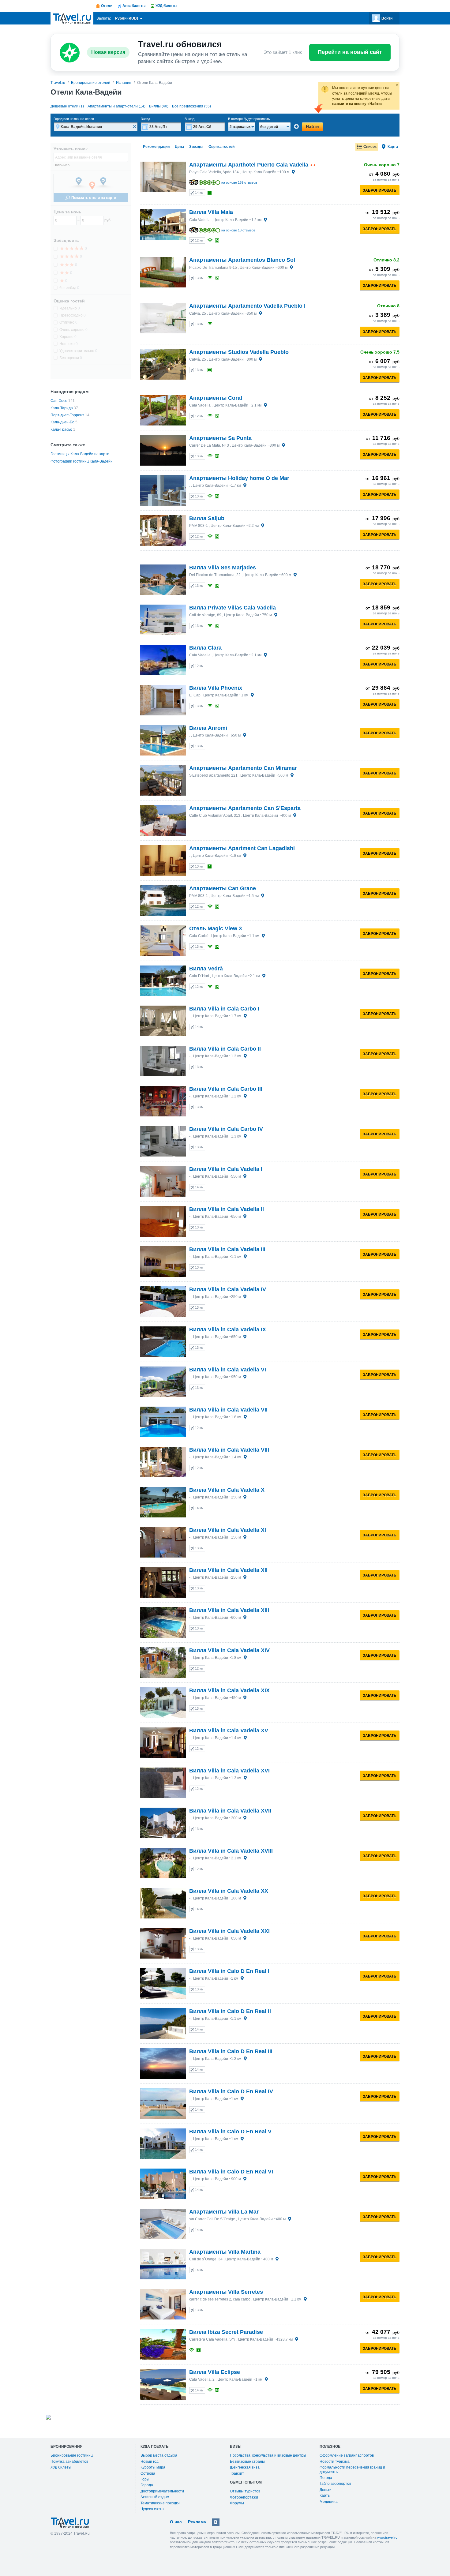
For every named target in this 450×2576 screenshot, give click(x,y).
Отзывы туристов (245, 2491)
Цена (179, 147)
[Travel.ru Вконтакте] (216, 2522)
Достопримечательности (162, 2491)
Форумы (237, 2503)
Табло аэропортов (335, 2484)
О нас (176, 2522)
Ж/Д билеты (61, 2467)
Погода (326, 2478)
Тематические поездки (160, 2503)
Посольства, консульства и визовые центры (268, 2455)
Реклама (197, 2522)
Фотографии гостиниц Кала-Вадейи (82, 461)
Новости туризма (335, 2462)
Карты (325, 2495)
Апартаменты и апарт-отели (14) (116, 106)
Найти (312, 126)
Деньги (326, 2490)
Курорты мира (153, 2467)
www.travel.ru (387, 2537)
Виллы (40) (159, 106)
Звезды (196, 147)
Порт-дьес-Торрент (67, 415)
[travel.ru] (72, 18)
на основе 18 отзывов (238, 230)
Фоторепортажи (244, 2497)
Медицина (329, 2502)
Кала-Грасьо (61, 429)
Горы (145, 2479)
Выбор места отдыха (159, 2455)
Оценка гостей (221, 147)
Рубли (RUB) (127, 18)
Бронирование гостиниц (72, 2455)
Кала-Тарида (62, 408)
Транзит (237, 2473)
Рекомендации (156, 147)
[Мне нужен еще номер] (296, 126)
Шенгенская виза (245, 2467)
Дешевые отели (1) (67, 106)
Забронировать (380, 190)
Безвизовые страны (247, 2462)
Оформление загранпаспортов (347, 2455)
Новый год (150, 2462)
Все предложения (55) (191, 106)
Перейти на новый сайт (350, 52)
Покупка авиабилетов (69, 2462)
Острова (148, 2473)
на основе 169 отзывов (239, 182)
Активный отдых (155, 2497)
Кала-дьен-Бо (62, 422)
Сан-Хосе (59, 401)
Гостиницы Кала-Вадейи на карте (80, 454)
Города (147, 2485)
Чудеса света (152, 2509)
